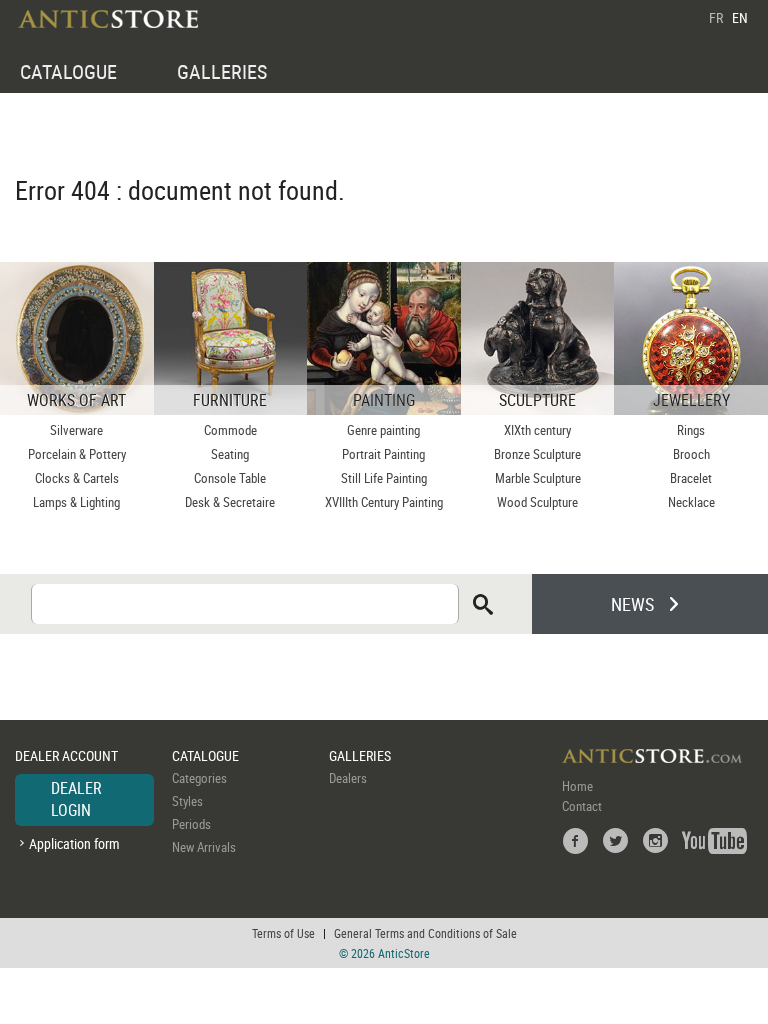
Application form (74, 843)
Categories (199, 778)
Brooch (691, 454)
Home (577, 786)
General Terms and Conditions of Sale (425, 933)
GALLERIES (222, 71)
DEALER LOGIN (76, 799)
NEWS (632, 604)
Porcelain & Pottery (77, 454)
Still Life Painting (384, 478)
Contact (582, 806)
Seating (230, 454)
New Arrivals (204, 847)
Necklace (691, 502)
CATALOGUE (68, 71)
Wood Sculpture (537, 502)
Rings (691, 430)
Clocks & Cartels (77, 478)
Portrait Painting (383, 454)
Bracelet (691, 478)
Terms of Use (283, 933)
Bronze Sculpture (537, 454)
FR (716, 17)
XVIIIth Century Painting (384, 502)
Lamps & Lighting (76, 502)
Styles (187, 801)
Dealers (348, 778)
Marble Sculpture (538, 478)
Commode (230, 430)
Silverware (76, 430)
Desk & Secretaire (230, 502)
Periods (191, 824)
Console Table (230, 478)
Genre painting (383, 430)
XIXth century (537, 430)
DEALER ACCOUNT (66, 755)
